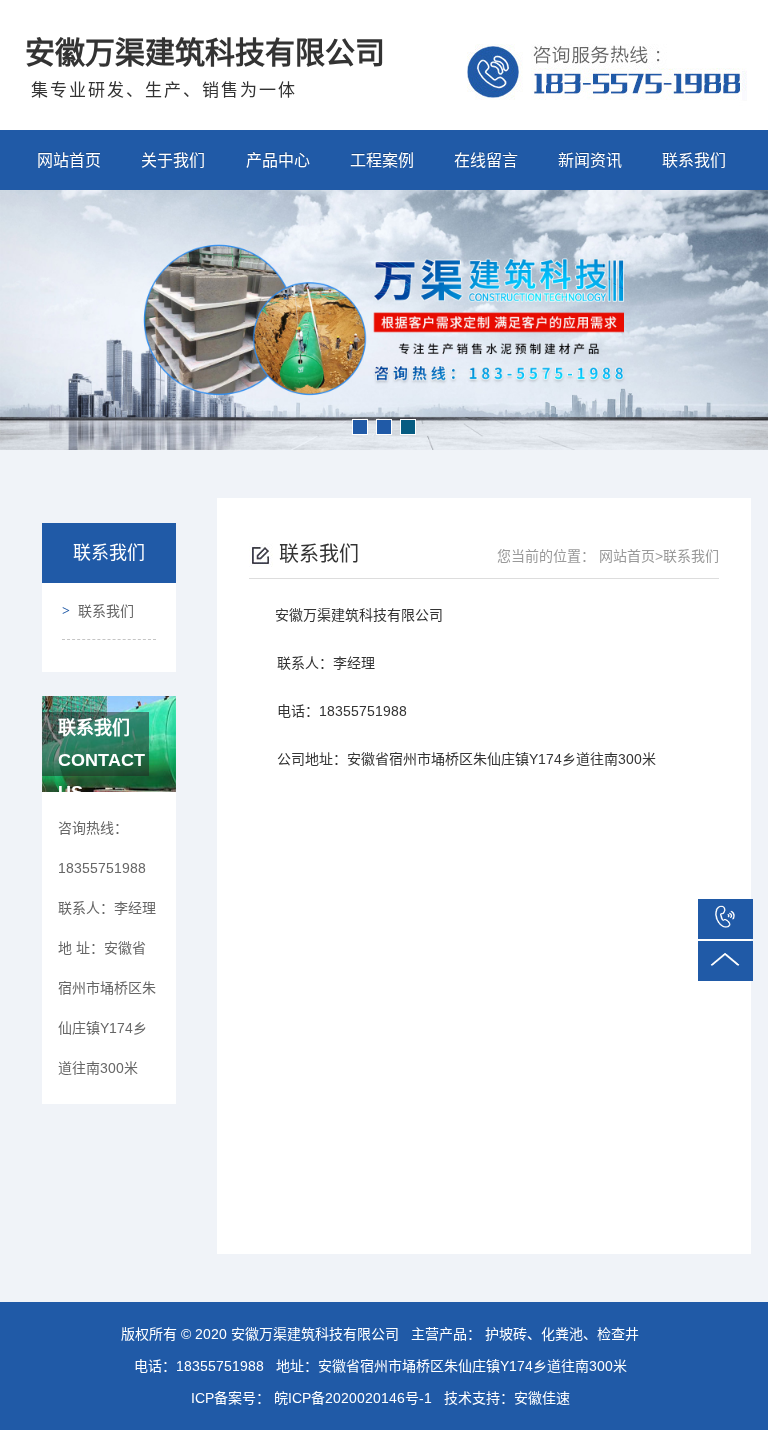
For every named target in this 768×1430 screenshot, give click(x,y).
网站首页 (69, 160)
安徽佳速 (542, 1398)
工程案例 (382, 160)
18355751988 (220, 1366)
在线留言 (486, 160)
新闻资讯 (590, 160)
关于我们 (173, 160)
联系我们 (694, 160)
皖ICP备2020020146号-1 (351, 1398)
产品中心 (278, 160)
